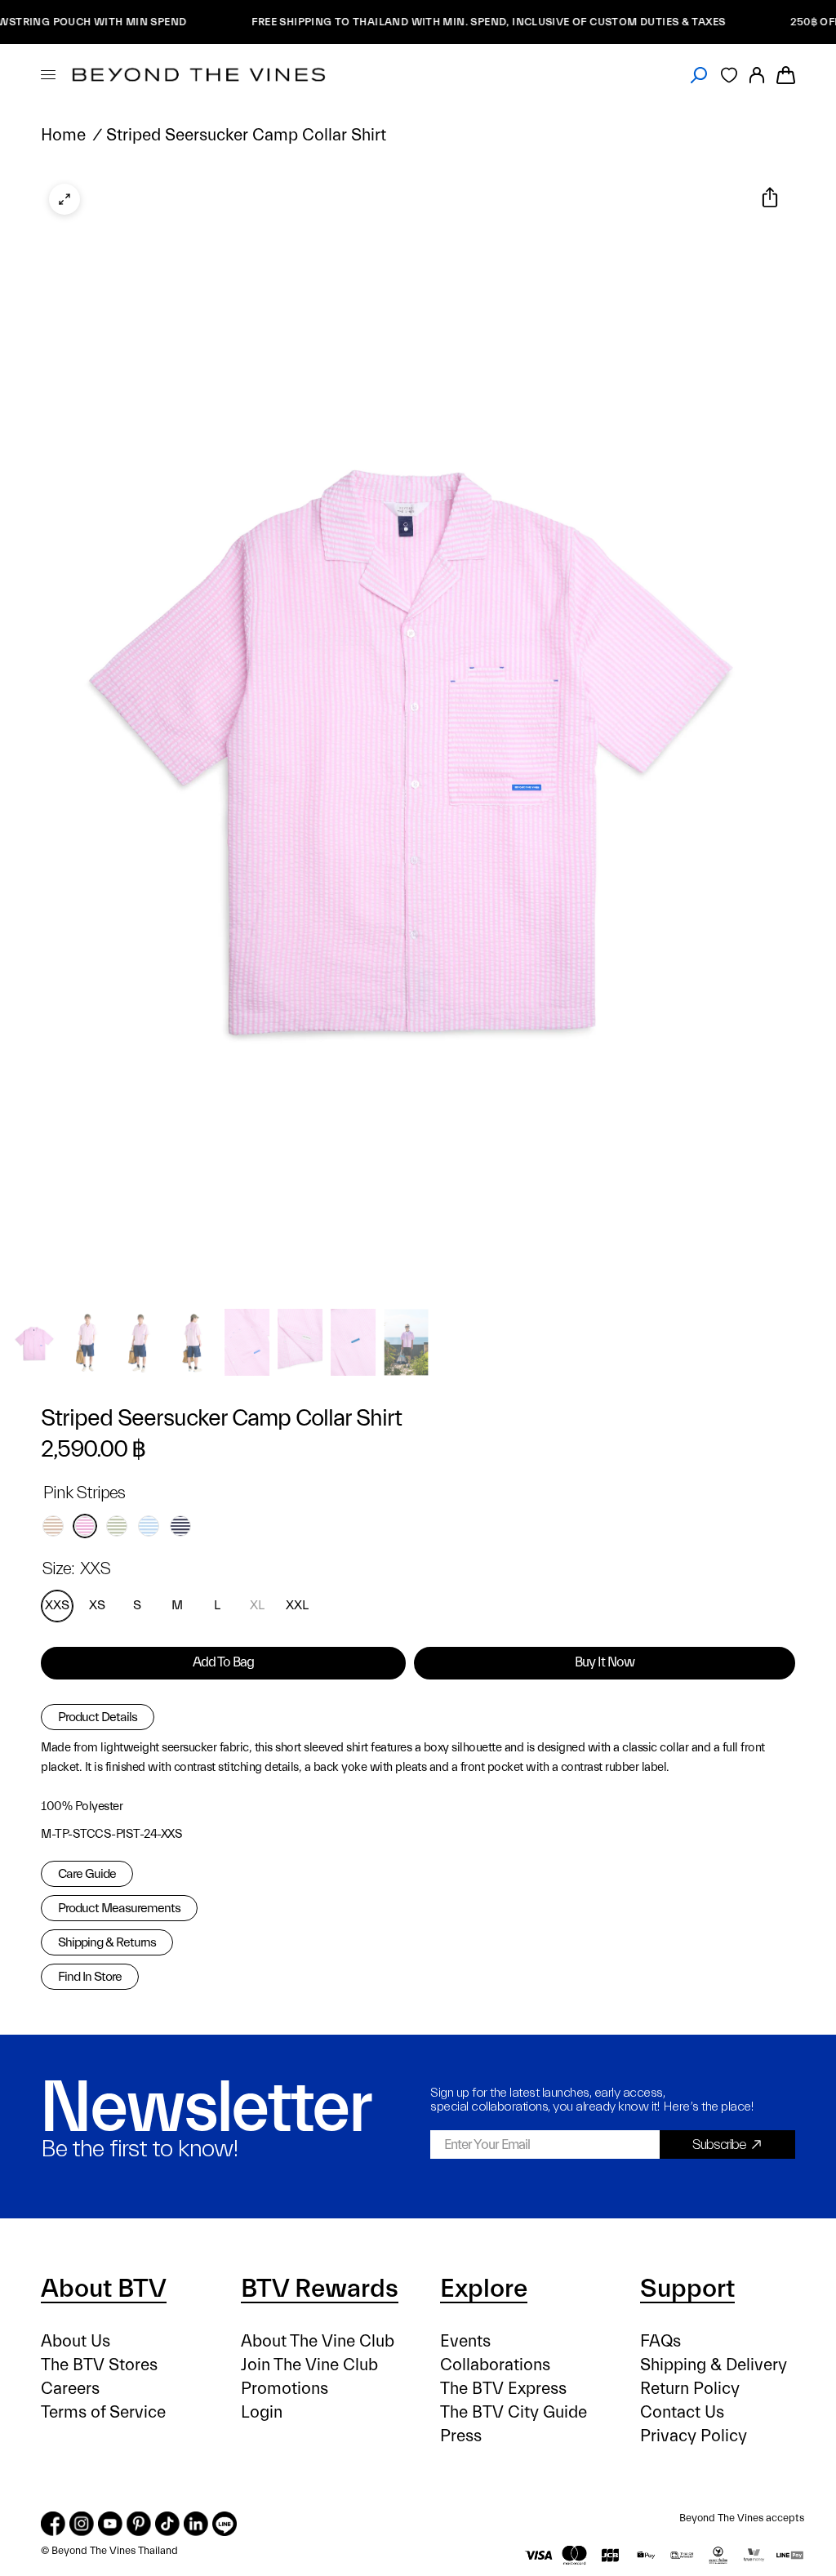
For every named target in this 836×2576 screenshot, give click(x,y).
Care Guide (87, 1874)
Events (465, 2341)
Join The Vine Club (309, 2365)
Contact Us (682, 2412)
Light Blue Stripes (149, 1526)
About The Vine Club (318, 2341)
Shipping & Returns (107, 1942)
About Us (76, 2341)
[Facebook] (53, 2524)
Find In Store (90, 1977)
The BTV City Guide (514, 2412)
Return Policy (690, 2389)
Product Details (98, 1717)
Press (461, 2436)
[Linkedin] (196, 2524)
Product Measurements (119, 1908)
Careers (70, 2389)
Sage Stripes (117, 1526)
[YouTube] (110, 2524)
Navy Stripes (180, 1526)
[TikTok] (167, 2524)
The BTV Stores (99, 2365)
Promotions (285, 2389)
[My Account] (757, 75)
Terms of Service (103, 2412)
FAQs (660, 2341)
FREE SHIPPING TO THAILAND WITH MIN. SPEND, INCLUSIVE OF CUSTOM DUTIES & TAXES (429, 22)
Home (63, 135)
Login (262, 2412)
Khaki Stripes (53, 1526)
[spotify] (225, 2524)
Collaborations (495, 2365)
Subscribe (719, 2144)
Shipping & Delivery (714, 2365)
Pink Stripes (85, 1526)
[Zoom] (64, 199)
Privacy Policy (694, 2436)
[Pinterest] (139, 2524)
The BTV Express (503, 2389)
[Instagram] (82, 2524)
